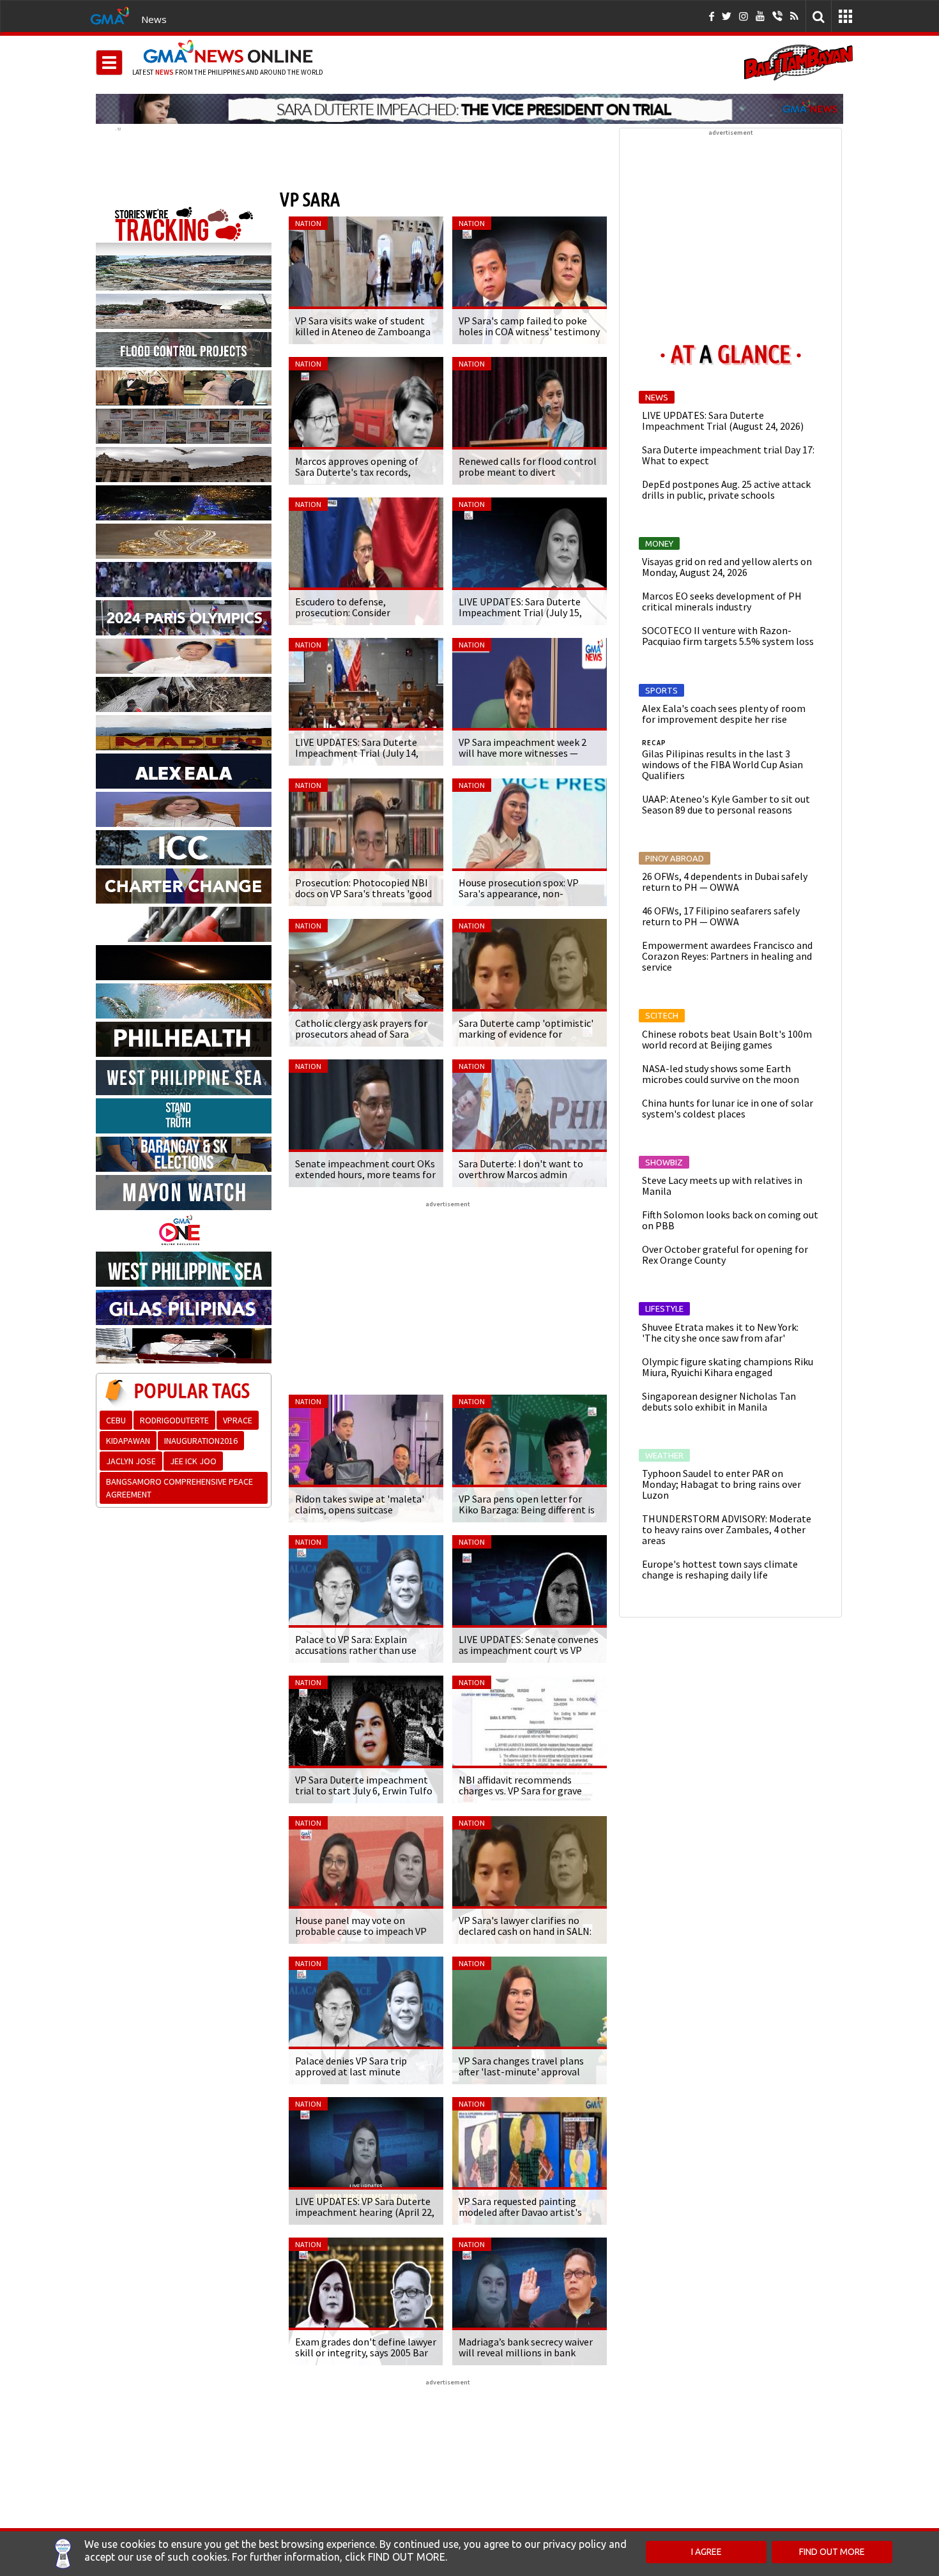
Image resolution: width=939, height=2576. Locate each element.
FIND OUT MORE (832, 2552)
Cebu (116, 1420)
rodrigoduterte (174, 1420)
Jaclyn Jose (131, 1461)
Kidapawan (128, 1441)
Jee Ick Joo (193, 1461)
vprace (238, 1420)
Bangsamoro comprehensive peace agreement (179, 1488)
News (154, 19)
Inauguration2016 (201, 1441)
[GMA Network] (110, 15)
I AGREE (706, 2552)
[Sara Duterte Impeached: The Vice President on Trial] (469, 109)
